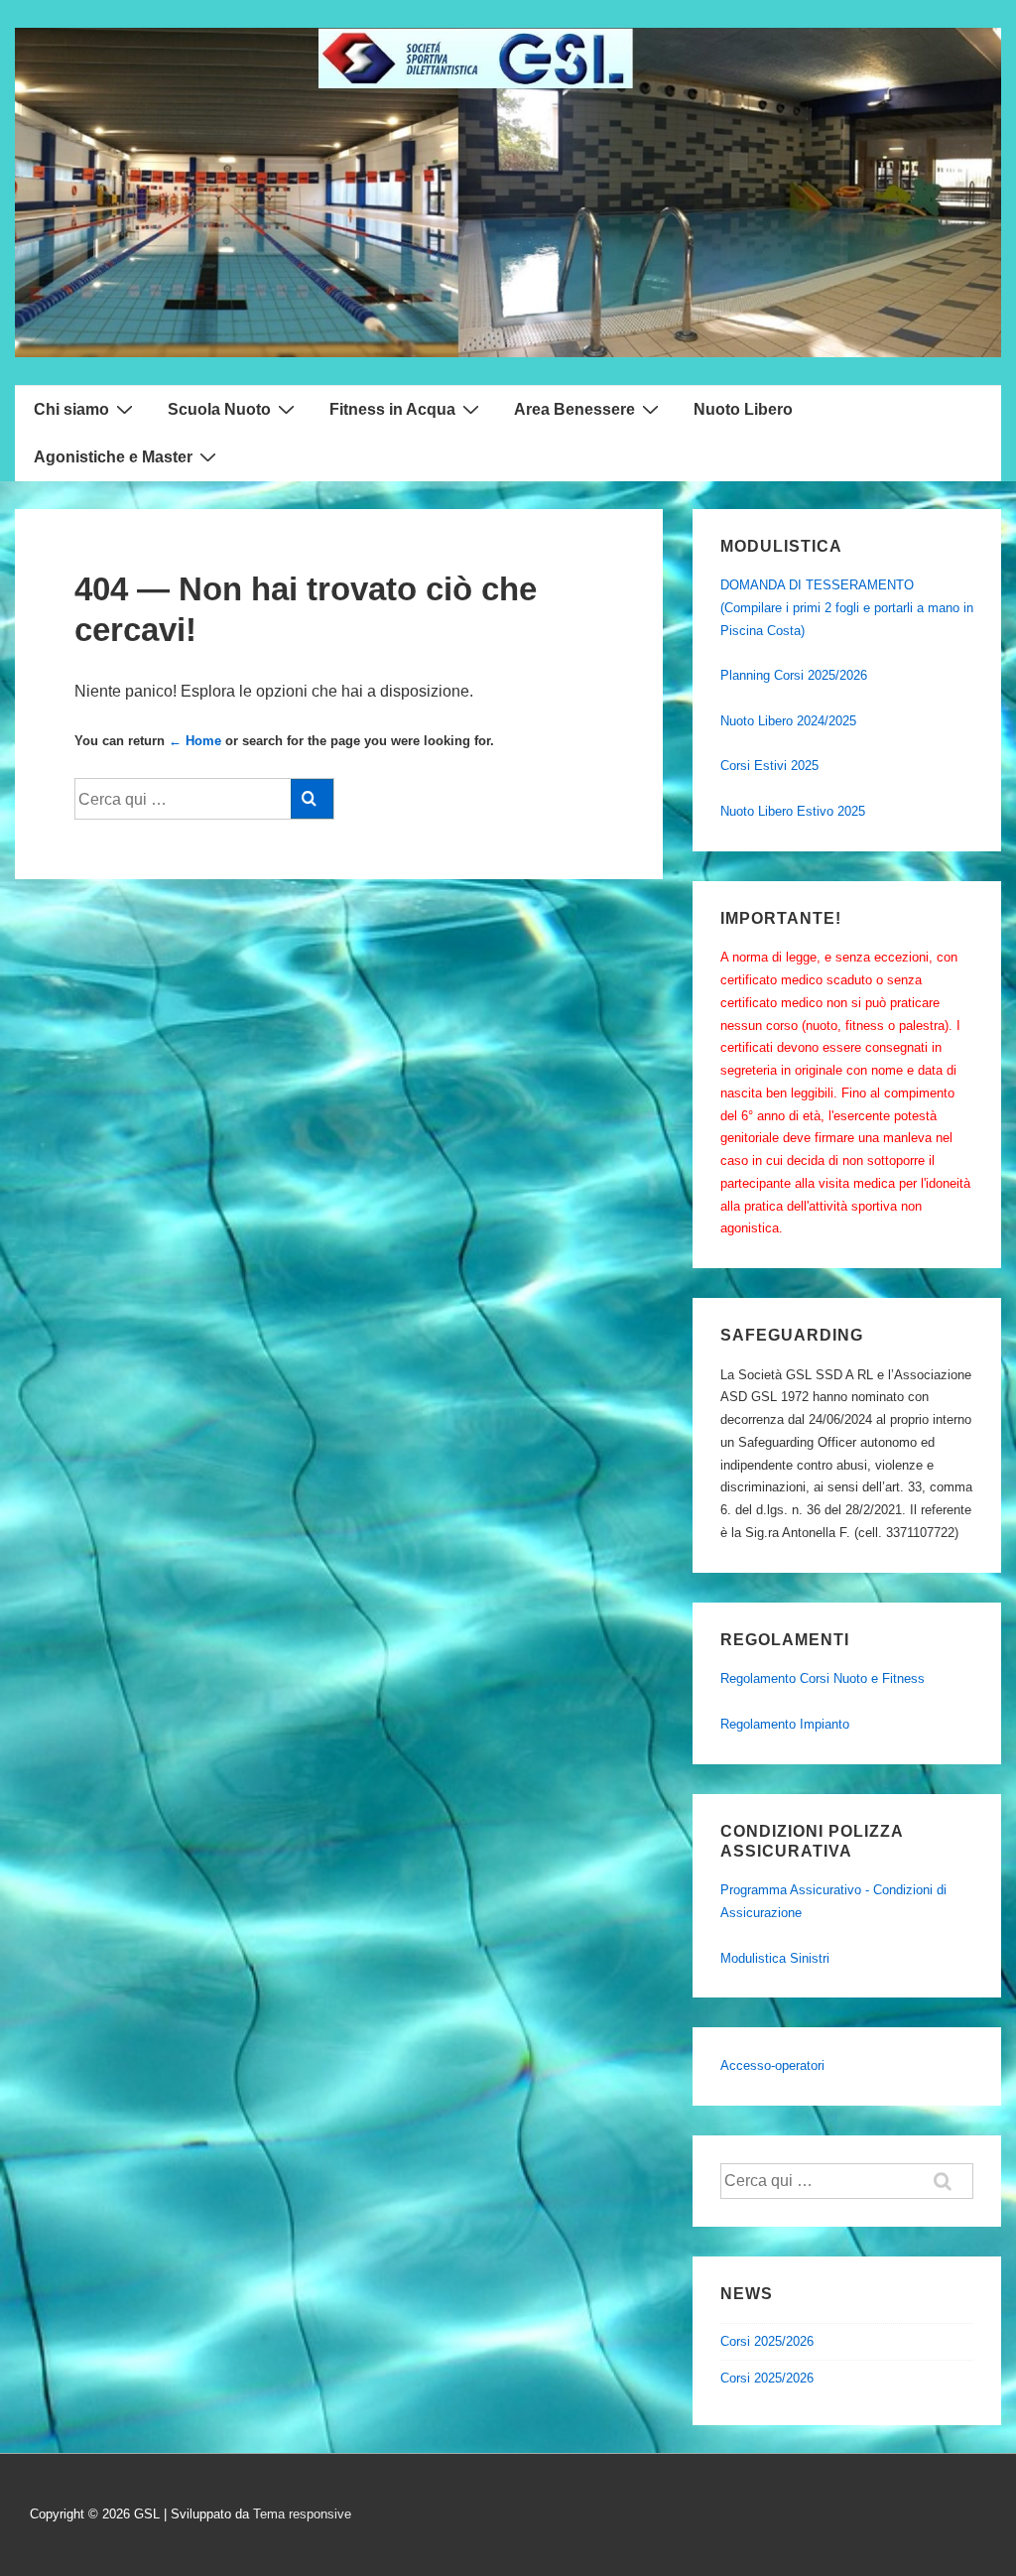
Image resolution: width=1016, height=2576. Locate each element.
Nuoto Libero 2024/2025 (788, 721)
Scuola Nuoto (219, 409)
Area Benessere (574, 409)
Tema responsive (302, 2514)
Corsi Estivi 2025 (769, 766)
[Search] (312, 799)
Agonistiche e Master (113, 457)
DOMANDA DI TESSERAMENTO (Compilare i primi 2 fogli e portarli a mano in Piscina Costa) (847, 608)
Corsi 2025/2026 (767, 2341)
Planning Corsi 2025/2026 (794, 675)
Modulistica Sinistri (775, 1958)
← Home (195, 741)
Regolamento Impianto (785, 1724)
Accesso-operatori (772, 2065)
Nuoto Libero (743, 409)
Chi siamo (71, 409)
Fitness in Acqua (392, 409)
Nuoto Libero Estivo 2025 (793, 811)
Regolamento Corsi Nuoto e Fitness (823, 1678)
